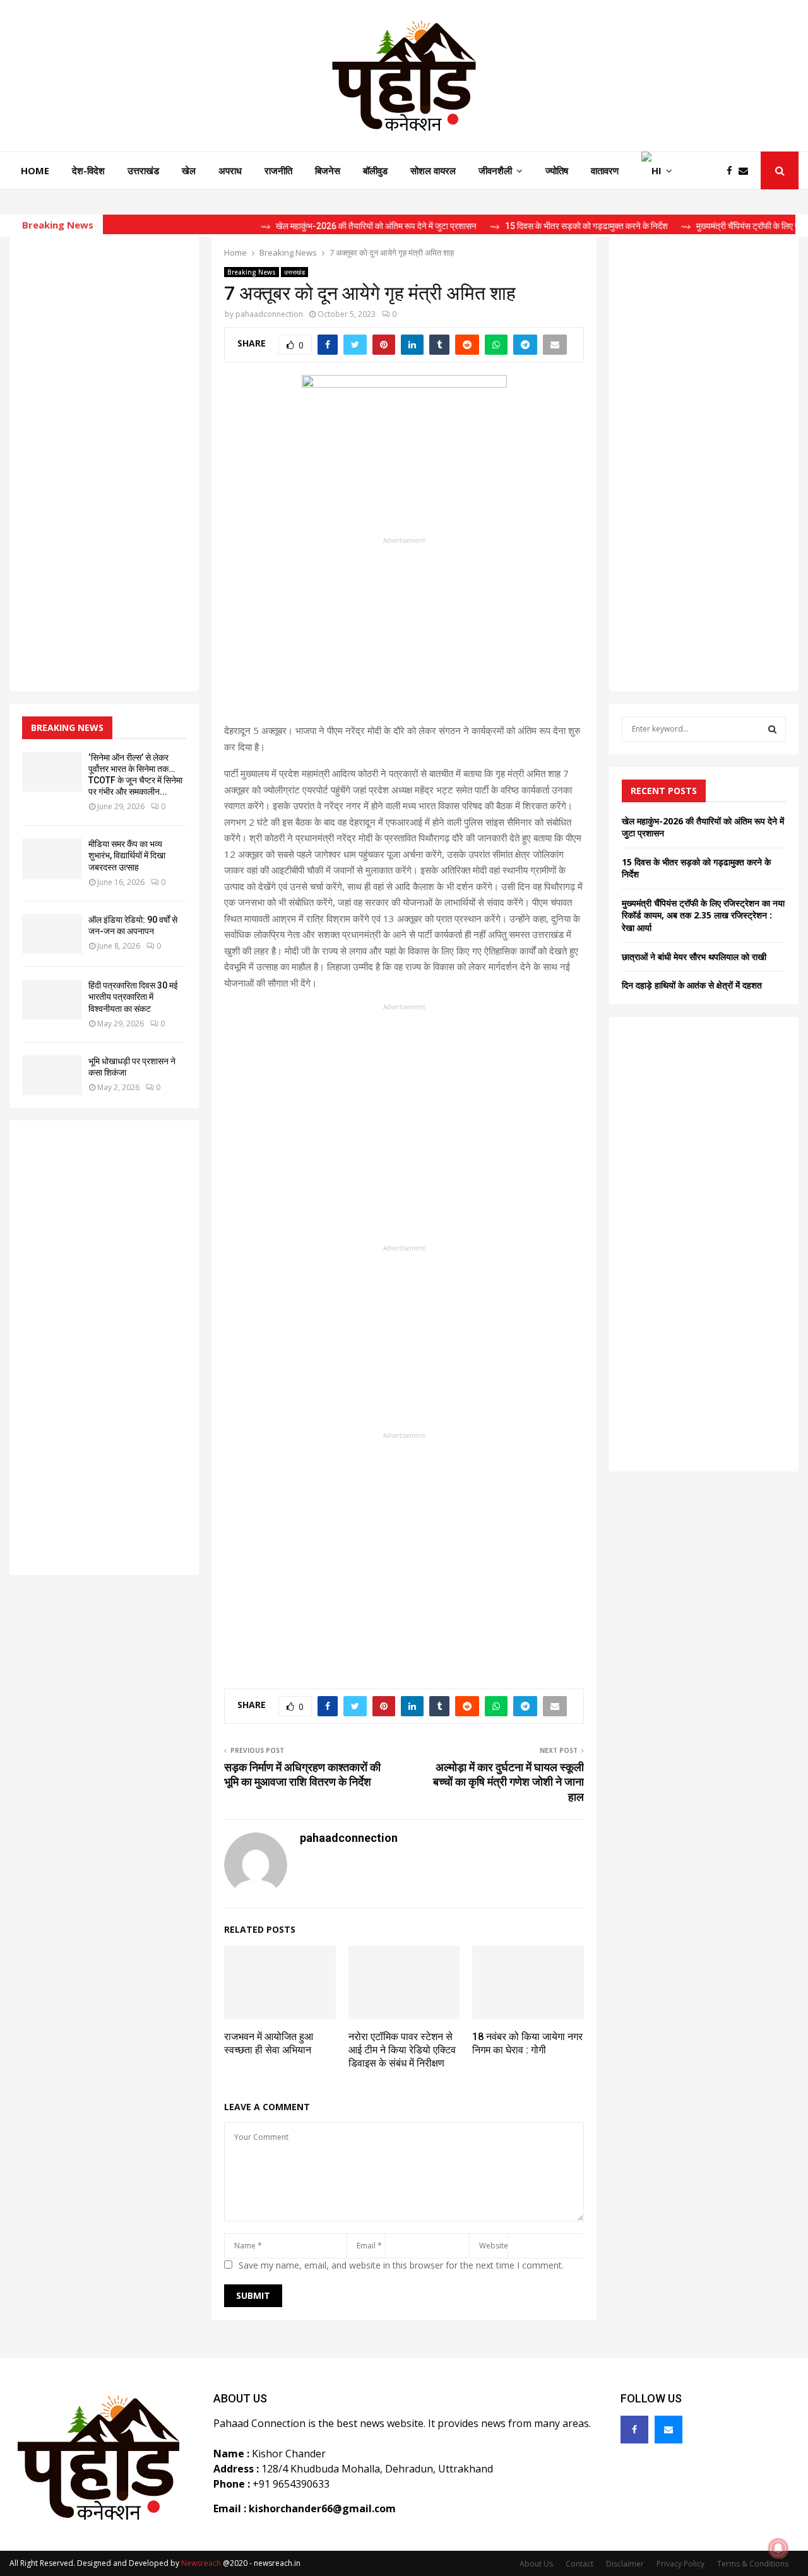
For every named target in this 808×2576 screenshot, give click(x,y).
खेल (189, 170)
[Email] (746, 171)
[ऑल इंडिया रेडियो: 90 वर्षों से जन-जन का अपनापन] (52, 934)
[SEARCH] (772, 729)
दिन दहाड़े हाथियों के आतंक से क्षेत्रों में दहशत (692, 985)
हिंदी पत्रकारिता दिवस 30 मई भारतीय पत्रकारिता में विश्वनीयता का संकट (133, 997)
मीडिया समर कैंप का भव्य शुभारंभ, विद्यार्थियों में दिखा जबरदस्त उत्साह (127, 855)
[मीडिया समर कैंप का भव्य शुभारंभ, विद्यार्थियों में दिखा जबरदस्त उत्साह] (52, 858)
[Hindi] (657, 170)
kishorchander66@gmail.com (322, 2508)
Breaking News (252, 272)
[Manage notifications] (778, 2548)
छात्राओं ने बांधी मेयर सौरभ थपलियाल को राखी (694, 957)
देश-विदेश (88, 170)
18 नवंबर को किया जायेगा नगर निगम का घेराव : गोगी (527, 2043)
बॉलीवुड (375, 170)
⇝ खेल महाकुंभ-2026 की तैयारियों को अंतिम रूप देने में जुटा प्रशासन (331, 226)
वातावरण (605, 170)
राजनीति (278, 170)
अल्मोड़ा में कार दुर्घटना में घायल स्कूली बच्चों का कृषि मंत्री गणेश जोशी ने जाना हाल (508, 1782)
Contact (579, 2564)
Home (35, 170)
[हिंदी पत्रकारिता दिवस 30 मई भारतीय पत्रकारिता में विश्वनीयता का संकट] (52, 1000)
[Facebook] (733, 171)
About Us (536, 2564)
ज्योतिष (557, 170)
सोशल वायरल (433, 170)
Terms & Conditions (753, 2564)
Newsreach (201, 2563)
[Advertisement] (404, 634)
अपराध (230, 170)
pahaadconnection (269, 314)
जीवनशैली (495, 170)
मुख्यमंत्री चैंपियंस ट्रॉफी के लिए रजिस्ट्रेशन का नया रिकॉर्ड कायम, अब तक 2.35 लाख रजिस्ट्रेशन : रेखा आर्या (703, 915)
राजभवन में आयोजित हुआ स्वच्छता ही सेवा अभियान (269, 2043)
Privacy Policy (680, 2564)
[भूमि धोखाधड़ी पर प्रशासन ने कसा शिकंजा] (52, 1075)
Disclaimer (625, 2564)
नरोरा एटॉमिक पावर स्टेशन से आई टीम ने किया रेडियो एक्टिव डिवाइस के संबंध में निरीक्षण (402, 2050)
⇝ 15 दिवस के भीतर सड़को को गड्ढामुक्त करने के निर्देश (542, 226)
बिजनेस (328, 170)
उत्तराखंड (143, 170)
